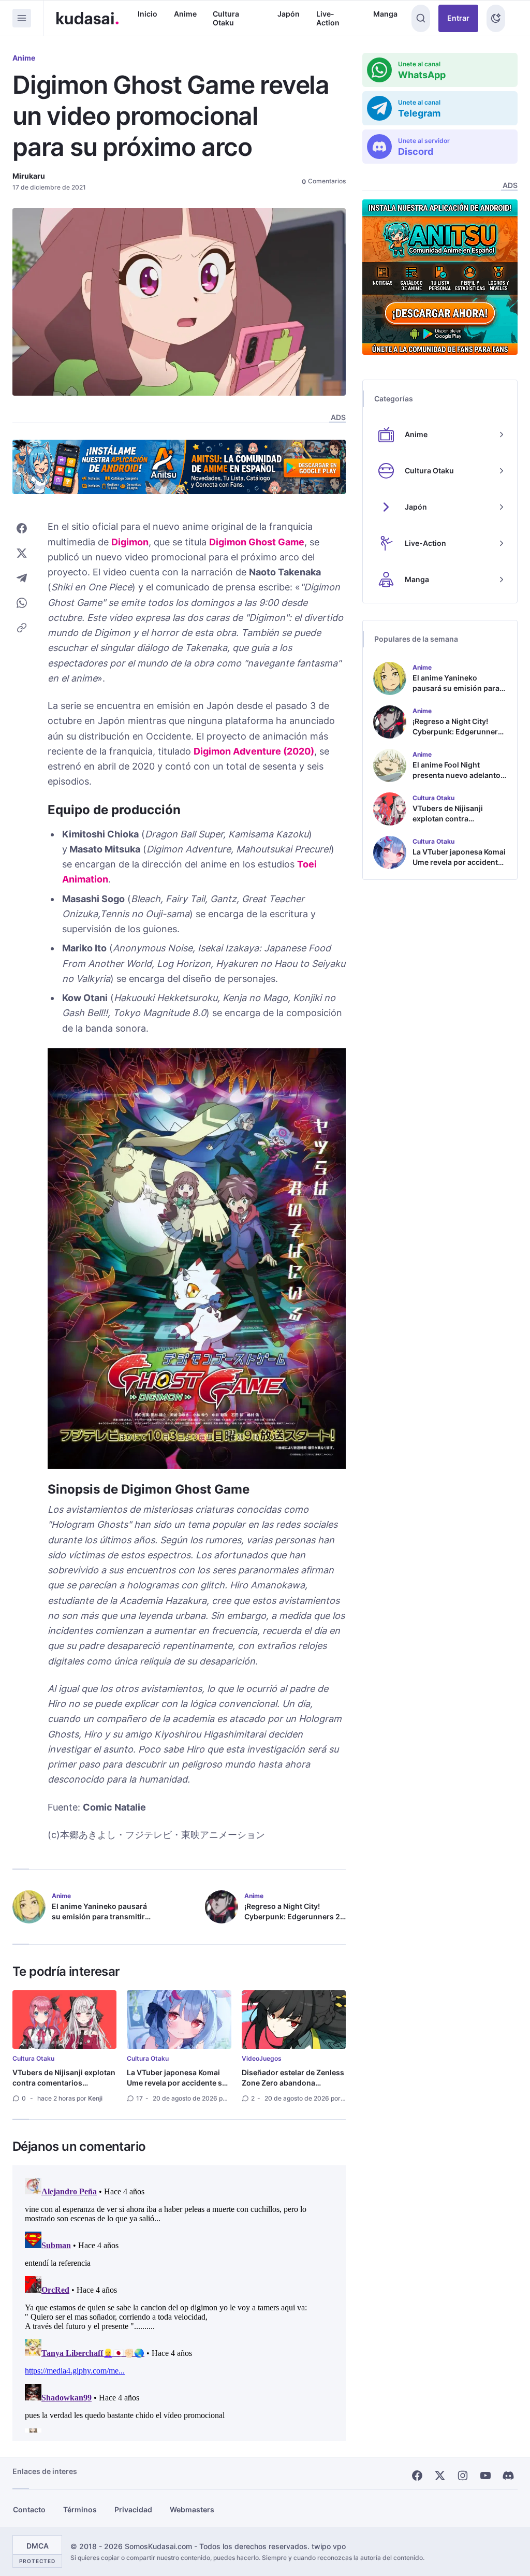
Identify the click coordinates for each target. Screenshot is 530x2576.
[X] (440, 2476)
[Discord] (508, 2476)
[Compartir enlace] (22, 628)
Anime (185, 14)
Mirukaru (29, 176)
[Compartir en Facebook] (22, 528)
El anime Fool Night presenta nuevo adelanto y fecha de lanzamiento (459, 775)
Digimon (130, 542)
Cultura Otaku (226, 18)
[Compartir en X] (22, 553)
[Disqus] (179, 2303)
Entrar (458, 18)
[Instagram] (463, 2476)
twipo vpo (329, 2546)
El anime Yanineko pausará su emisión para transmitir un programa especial (99, 1916)
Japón (289, 14)
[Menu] (22, 18)
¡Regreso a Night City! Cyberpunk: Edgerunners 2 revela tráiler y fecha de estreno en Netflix (292, 1922)
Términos (80, 2509)
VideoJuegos (262, 2058)
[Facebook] (417, 2476)
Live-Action (328, 18)
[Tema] (496, 18)
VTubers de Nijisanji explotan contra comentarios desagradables (64, 2083)
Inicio (148, 14)
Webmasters (192, 2509)
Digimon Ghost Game (257, 542)
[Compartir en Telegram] (22, 578)
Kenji (95, 2098)
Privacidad (133, 2509)
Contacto (29, 2509)
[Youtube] (485, 2476)
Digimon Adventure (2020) (254, 751)
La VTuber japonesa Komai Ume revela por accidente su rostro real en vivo (177, 2083)
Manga (385, 14)
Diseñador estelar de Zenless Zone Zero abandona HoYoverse (293, 2083)
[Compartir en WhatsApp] (22, 603)
